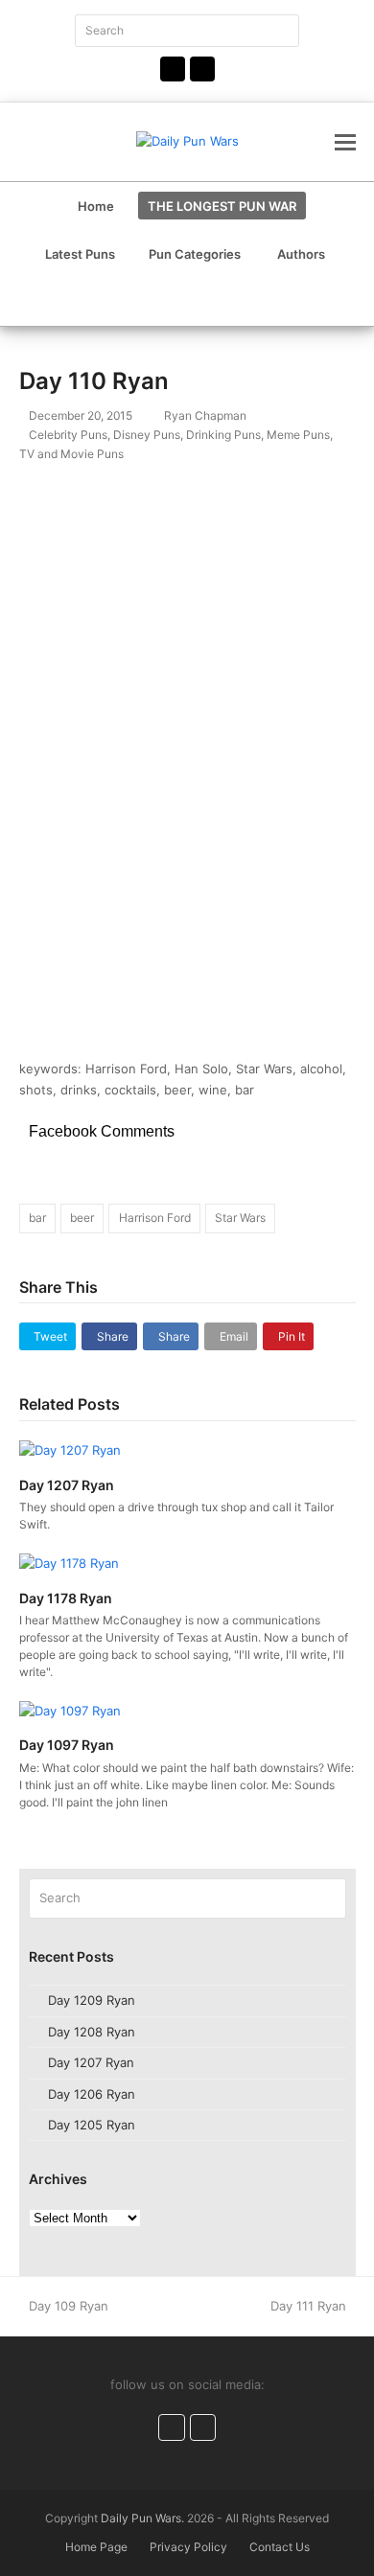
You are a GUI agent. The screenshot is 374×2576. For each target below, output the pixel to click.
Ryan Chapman (205, 415)
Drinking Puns (223, 435)
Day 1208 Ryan (92, 2032)
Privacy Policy (188, 2547)
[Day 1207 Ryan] (70, 1450)
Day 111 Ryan (308, 2306)
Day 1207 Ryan (67, 1485)
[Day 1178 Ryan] (69, 1562)
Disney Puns (147, 435)
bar (37, 1218)
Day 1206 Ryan (92, 2094)
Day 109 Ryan (68, 2306)
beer (82, 1218)
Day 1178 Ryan (66, 1598)
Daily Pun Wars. (142, 2518)
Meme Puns (298, 435)
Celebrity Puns (68, 435)
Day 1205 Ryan (92, 2125)
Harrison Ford (155, 1218)
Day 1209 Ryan (92, 2000)
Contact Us (280, 2547)
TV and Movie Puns (71, 454)
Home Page (96, 2547)
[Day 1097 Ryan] (70, 1710)
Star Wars (240, 1218)
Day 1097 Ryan (67, 1745)
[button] (345, 142)
